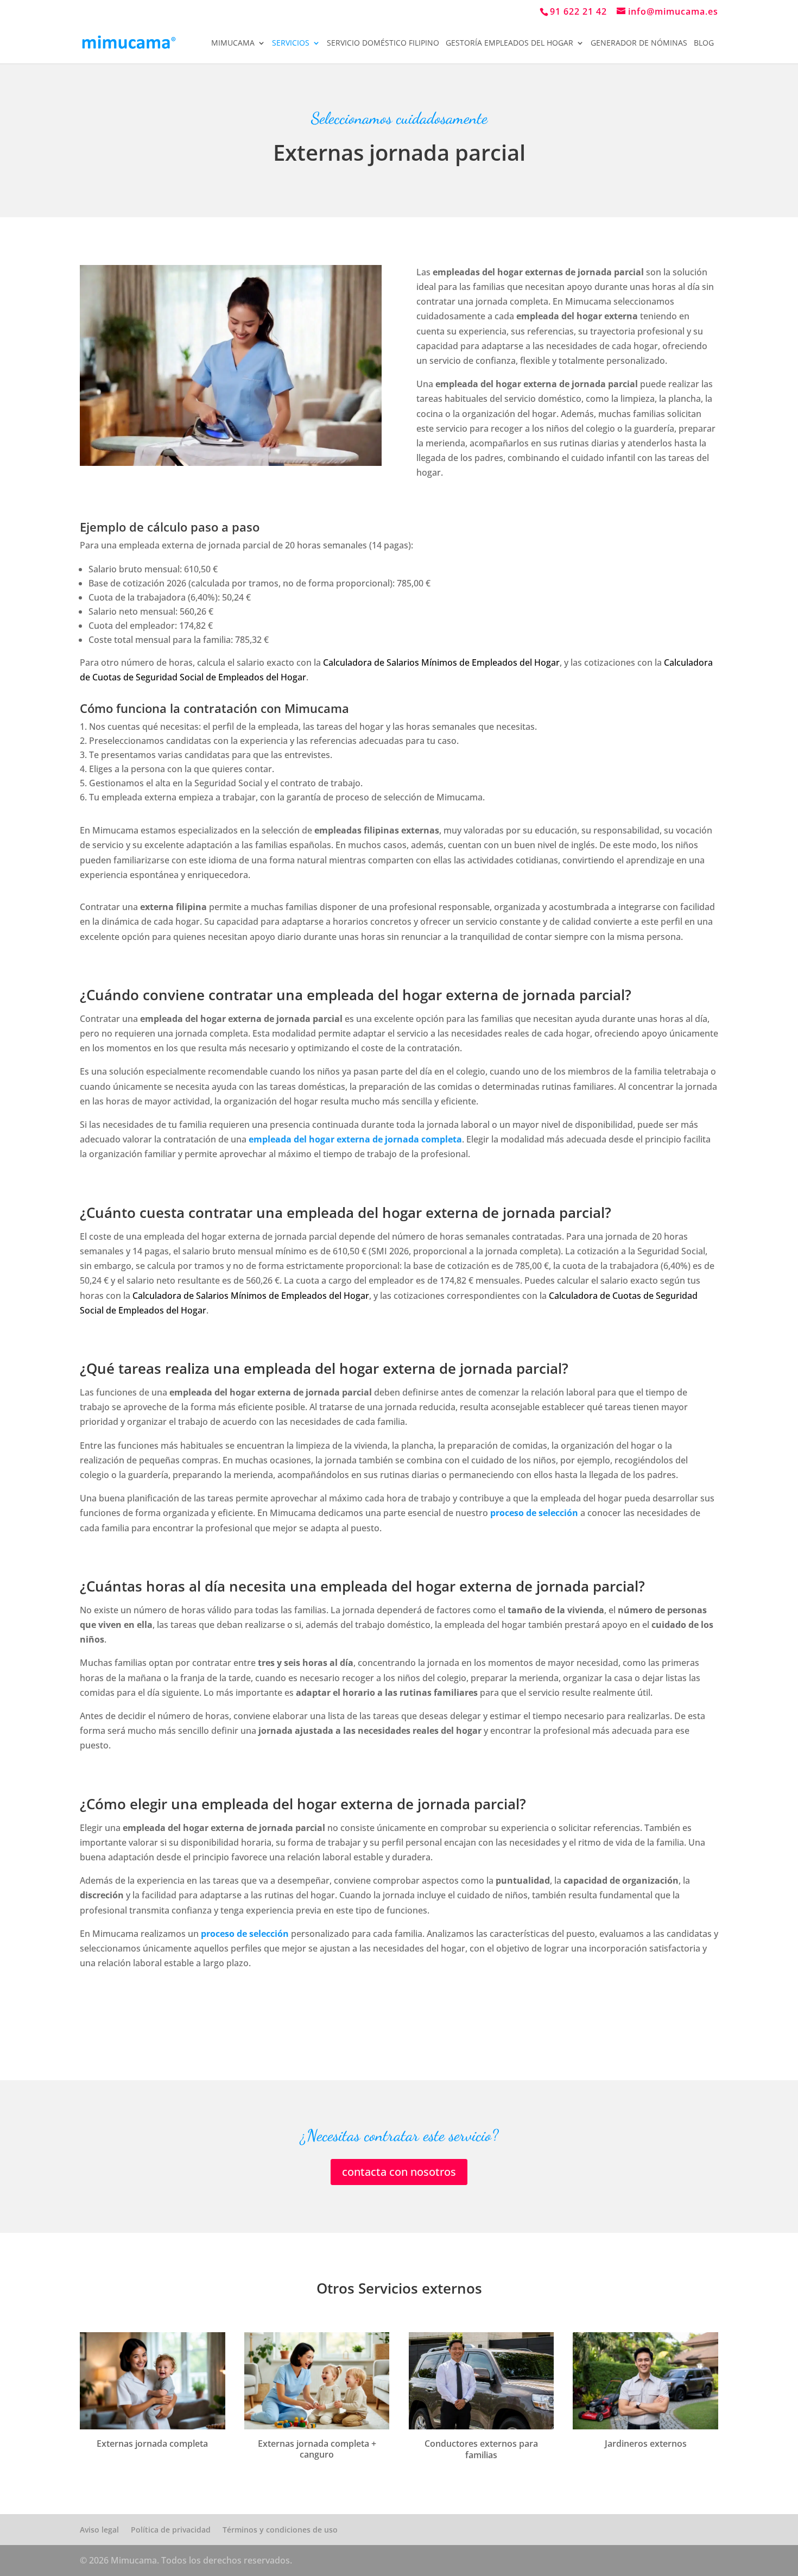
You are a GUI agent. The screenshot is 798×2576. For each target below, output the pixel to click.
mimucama (233, 43)
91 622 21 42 (578, 11)
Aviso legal (99, 2530)
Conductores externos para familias (481, 2449)
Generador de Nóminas (639, 43)
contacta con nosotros (399, 2172)
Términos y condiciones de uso (280, 2530)
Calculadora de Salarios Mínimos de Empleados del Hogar (441, 662)
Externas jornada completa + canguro (317, 2449)
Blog (704, 43)
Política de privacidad (171, 2530)
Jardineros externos (646, 2444)
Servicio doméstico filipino (383, 43)
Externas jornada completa (152, 2444)
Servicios (291, 43)
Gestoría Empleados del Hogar (509, 43)
